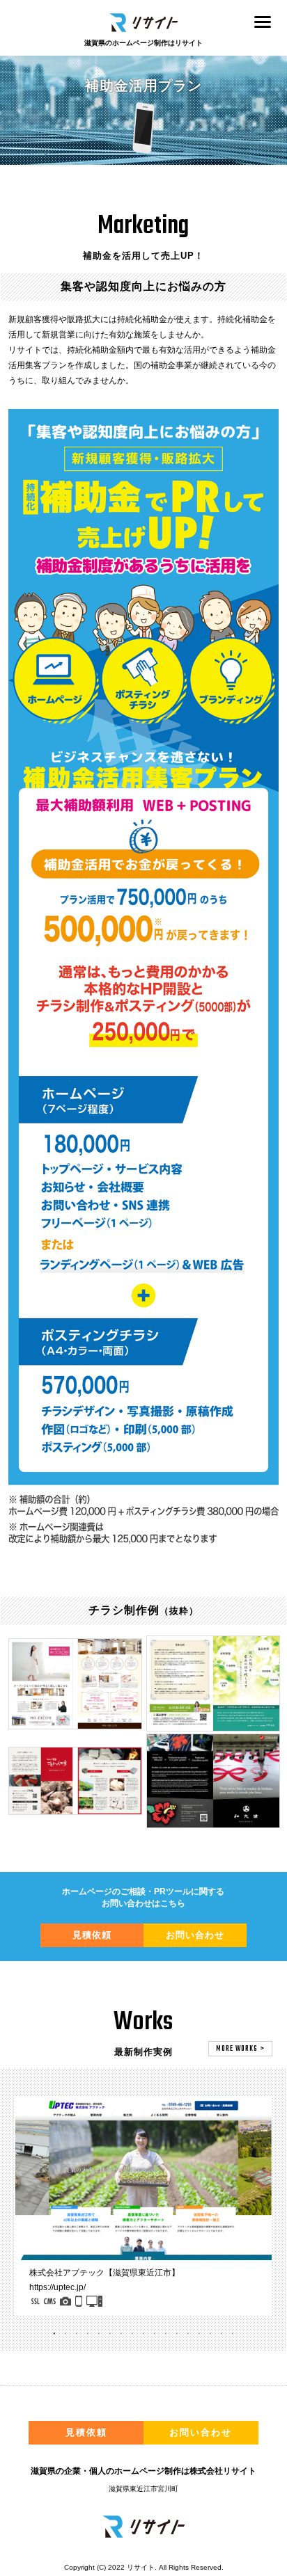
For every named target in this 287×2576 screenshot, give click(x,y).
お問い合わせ (195, 1935)
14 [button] (199, 2337)
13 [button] (188, 2337)
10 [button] (155, 2337)
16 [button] (222, 2337)
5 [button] (99, 2337)
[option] (144, 2206)
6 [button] (110, 2337)
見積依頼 (92, 1935)
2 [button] (65, 2337)
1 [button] (54, 2337)
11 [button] (166, 2337)
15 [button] (210, 2337)
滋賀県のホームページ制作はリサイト (143, 43)
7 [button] (121, 2337)
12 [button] (177, 2337)
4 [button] (88, 2337)
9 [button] (143, 2337)
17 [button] (233, 2337)
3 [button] (77, 2337)
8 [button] (132, 2337)
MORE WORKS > (240, 2049)
